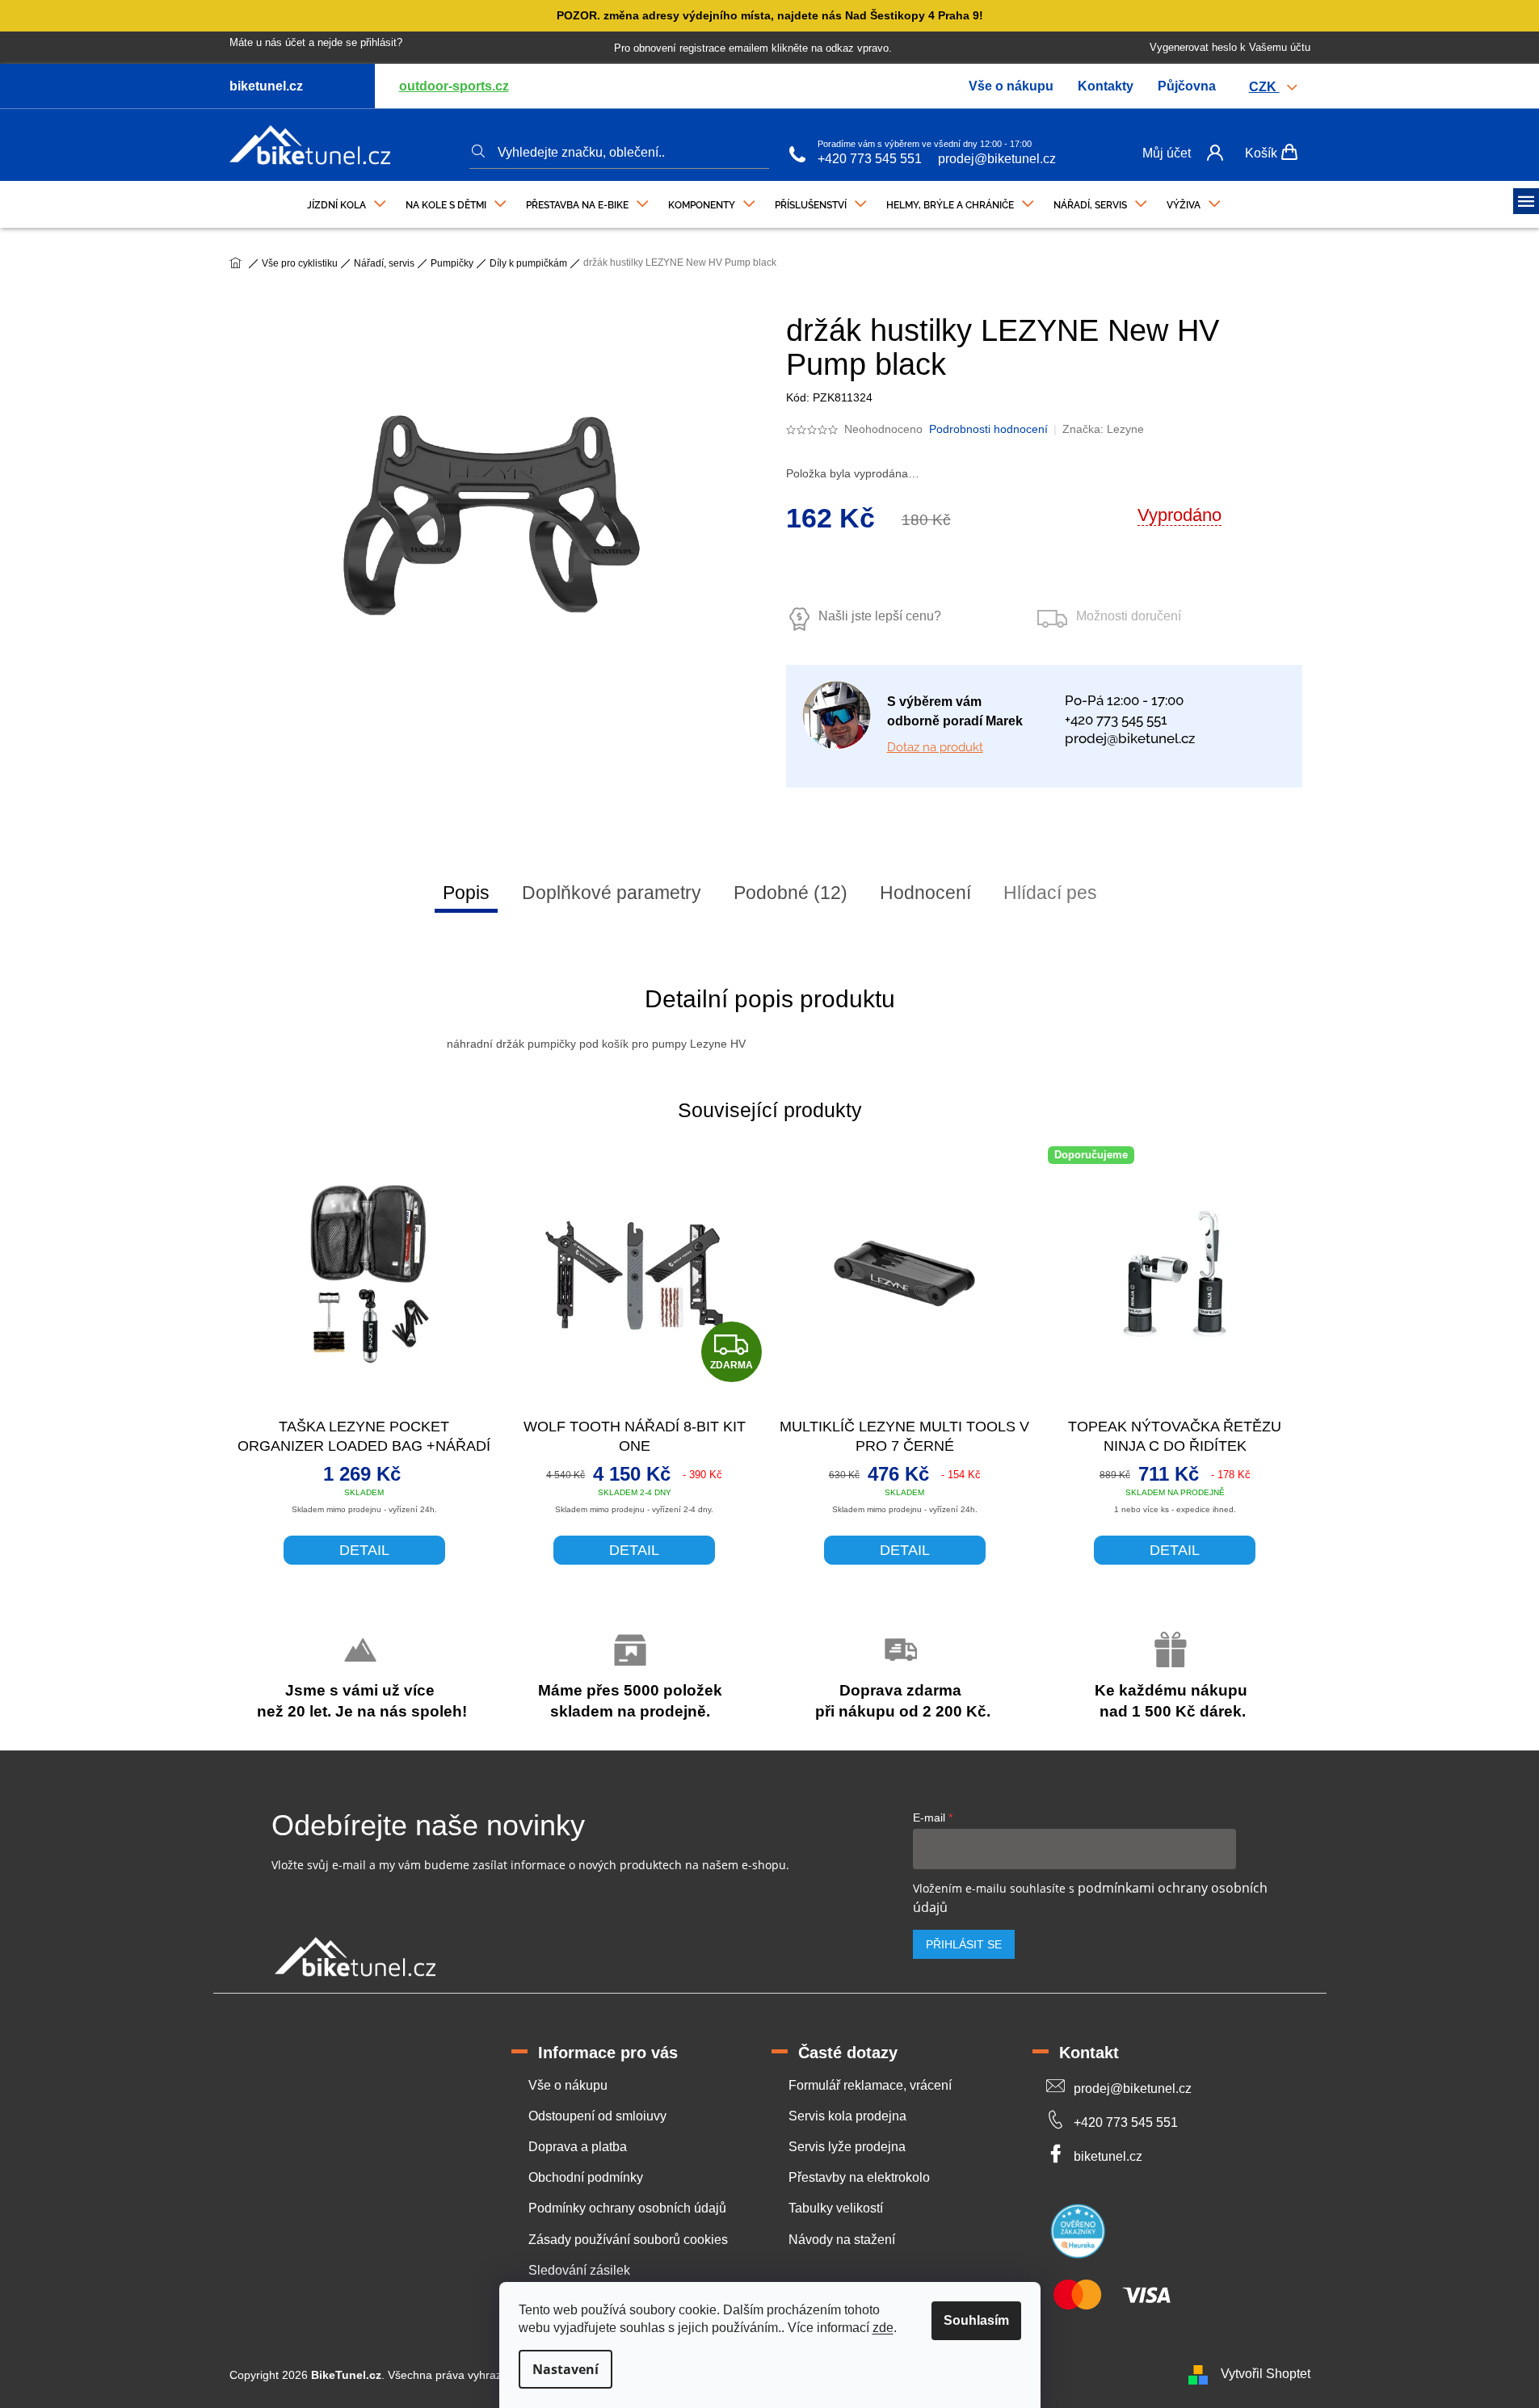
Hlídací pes (1050, 893)
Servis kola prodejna (847, 2116)
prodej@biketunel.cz (997, 159)
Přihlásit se (964, 1944)
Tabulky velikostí (836, 2208)
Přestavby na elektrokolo (859, 2177)
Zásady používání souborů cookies (628, 2240)
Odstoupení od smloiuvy (597, 2116)
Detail (364, 1550)
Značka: (1103, 429)
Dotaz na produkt (935, 747)
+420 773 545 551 (870, 159)
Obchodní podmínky (586, 2177)
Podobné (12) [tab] (791, 893)
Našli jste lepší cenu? (880, 616)
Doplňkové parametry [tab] (612, 893)
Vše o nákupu (1011, 86)
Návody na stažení (842, 2240)
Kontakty (1106, 86)
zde (883, 2328)
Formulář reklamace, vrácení (870, 2085)
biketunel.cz (1108, 2156)
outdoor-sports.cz (454, 86)
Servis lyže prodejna (847, 2147)
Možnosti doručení (1129, 616)
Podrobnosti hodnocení (988, 429)
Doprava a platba (578, 2147)
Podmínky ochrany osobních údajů (627, 2208)
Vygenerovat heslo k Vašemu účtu (1230, 47)
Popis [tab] (466, 893)
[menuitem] (347, 201)
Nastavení (566, 2369)
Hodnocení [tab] (925, 893)
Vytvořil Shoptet (1266, 2374)
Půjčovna (1187, 86)
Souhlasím (976, 2320)
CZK (1264, 87)
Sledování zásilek (579, 2270)
